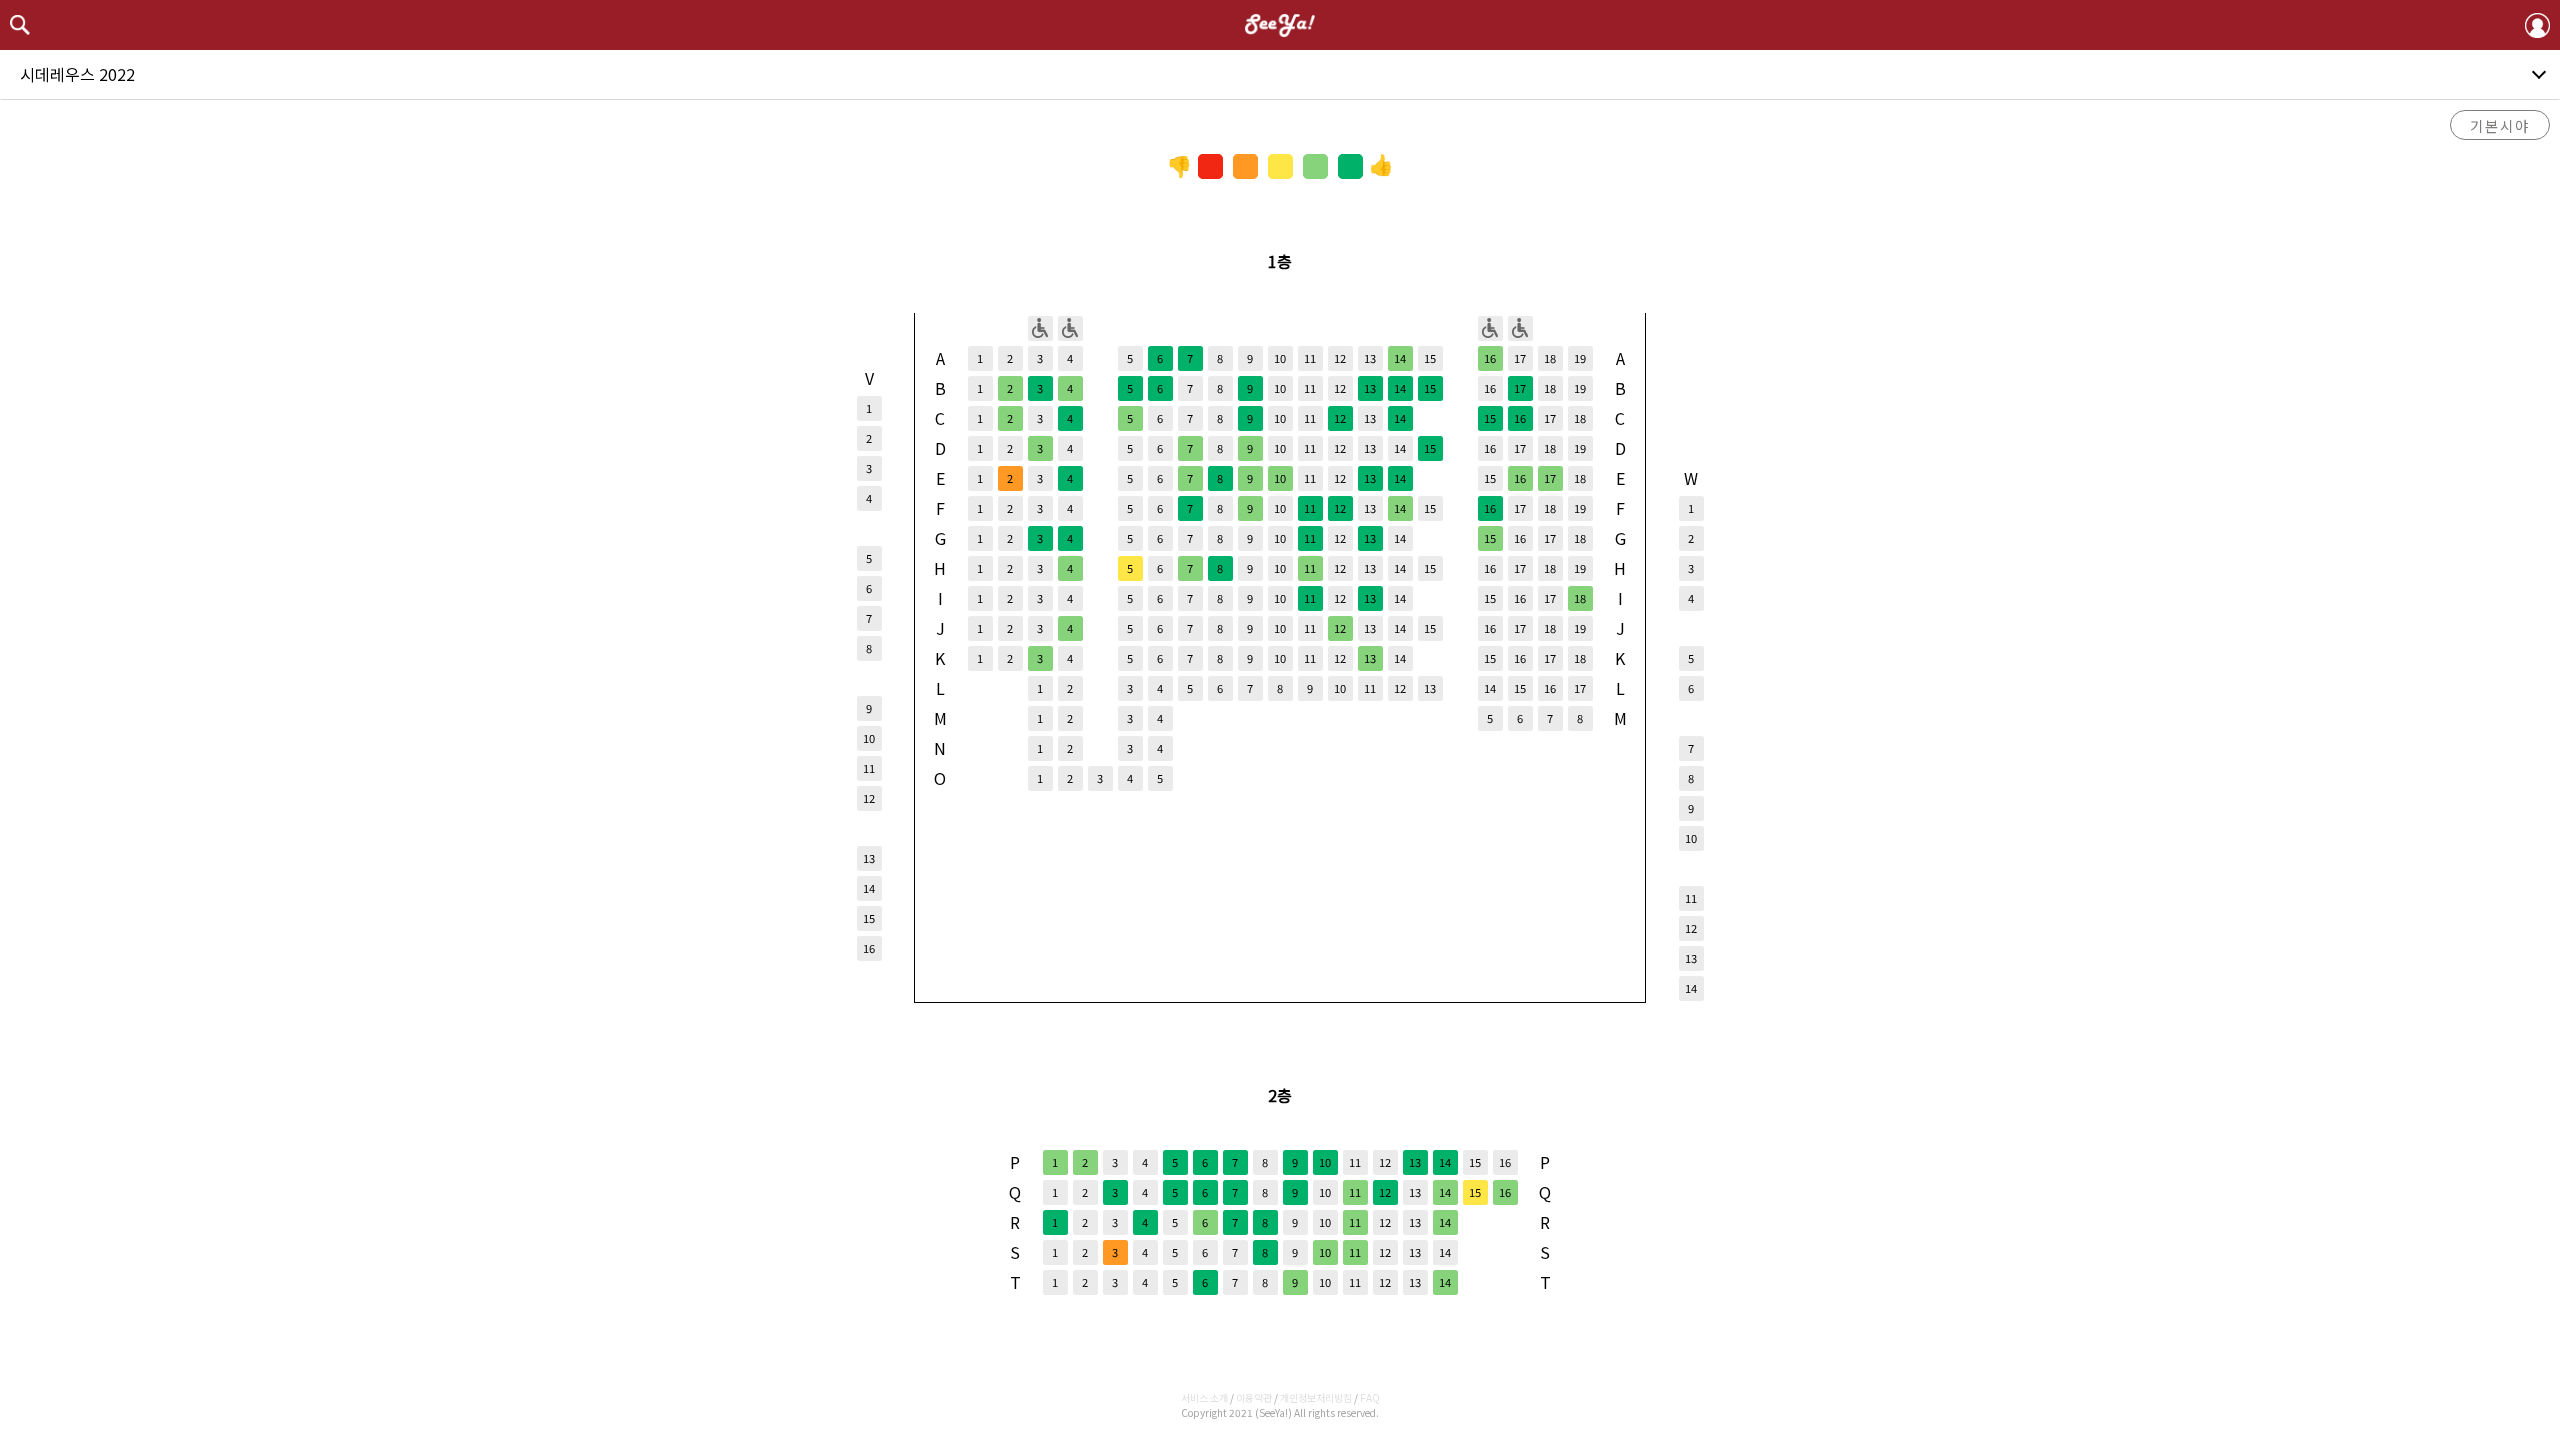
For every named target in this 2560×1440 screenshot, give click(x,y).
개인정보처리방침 (1316, 1397)
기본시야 (2500, 125)
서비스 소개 (1204, 1397)
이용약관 (1254, 1397)
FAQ (1370, 1397)
